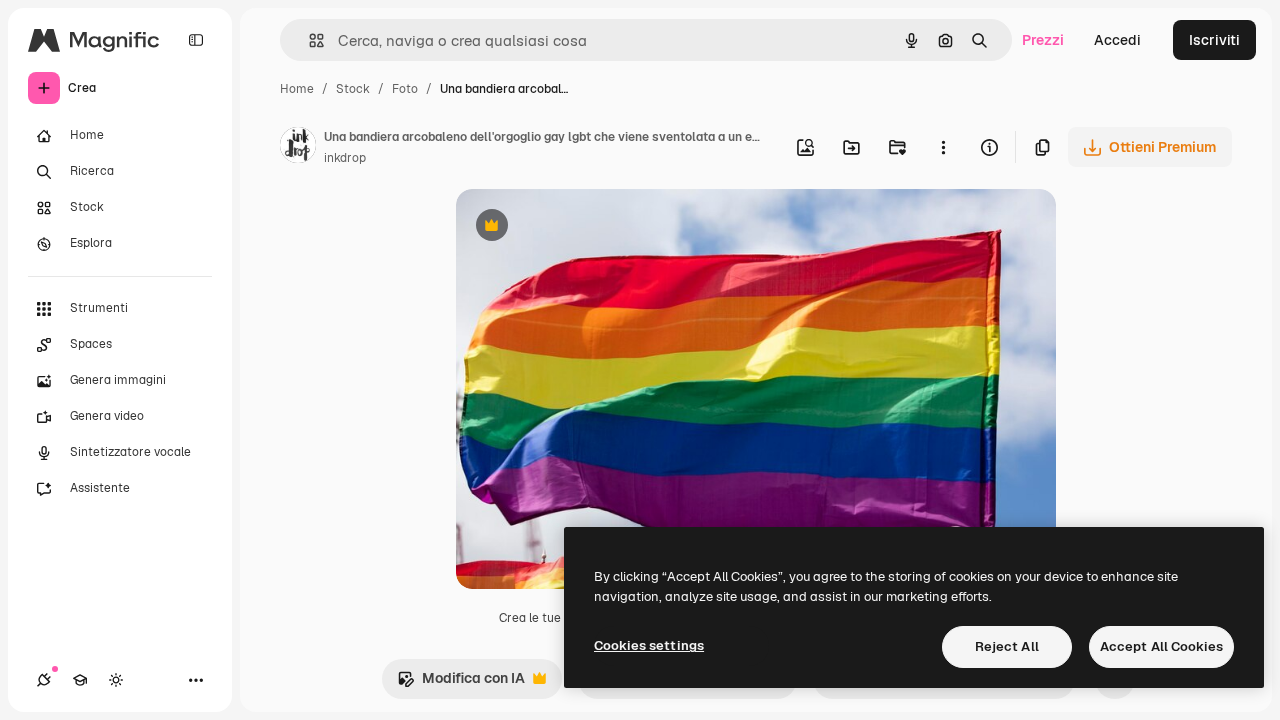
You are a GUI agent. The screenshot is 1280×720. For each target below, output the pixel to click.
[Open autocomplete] (308, 40)
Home (297, 89)
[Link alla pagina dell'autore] (298, 148)
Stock (353, 89)
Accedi (1117, 40)
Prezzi (1043, 40)
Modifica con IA (461, 683)
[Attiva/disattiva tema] (116, 680)
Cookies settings (649, 645)
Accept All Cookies (1161, 646)
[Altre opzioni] (943, 147)
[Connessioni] (44, 680)
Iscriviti (1214, 40)
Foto (405, 89)
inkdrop (345, 158)
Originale (588, 227)
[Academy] (80, 680)
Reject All (1007, 646)
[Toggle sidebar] (196, 40)
